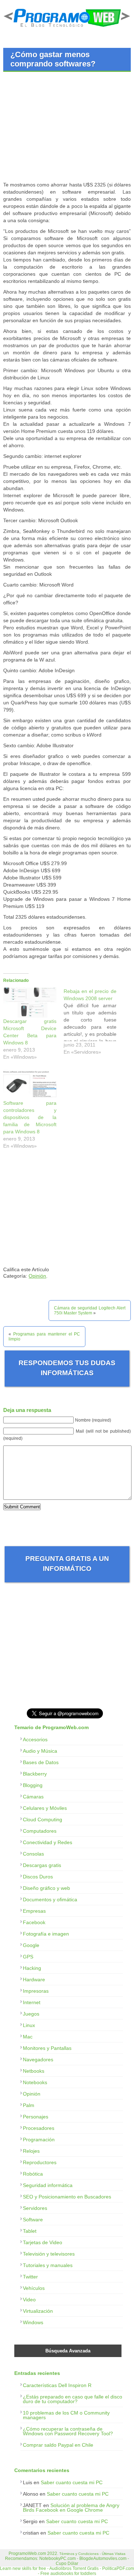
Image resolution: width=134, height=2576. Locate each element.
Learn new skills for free (23, 2568)
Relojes (31, 2151)
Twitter (30, 2277)
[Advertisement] (63, 128)
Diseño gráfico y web (46, 1888)
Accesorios (35, 1739)
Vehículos (34, 2288)
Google (31, 1945)
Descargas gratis (42, 1865)
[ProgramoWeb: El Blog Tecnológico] (67, 28)
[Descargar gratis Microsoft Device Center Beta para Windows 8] (30, 1003)
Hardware (34, 1980)
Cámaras (33, 1797)
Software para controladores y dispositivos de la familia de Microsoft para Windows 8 (30, 1117)
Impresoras (36, 1991)
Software (33, 2220)
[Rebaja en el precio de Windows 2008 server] (94, 1023)
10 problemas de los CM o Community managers (66, 2415)
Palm (29, 2105)
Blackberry (35, 1774)
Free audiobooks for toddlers (68, 2573)
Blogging (33, 1785)
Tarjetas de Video (43, 2242)
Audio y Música (40, 1751)
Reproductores (40, 2162)
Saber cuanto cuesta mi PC (72, 2482)
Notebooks (35, 2082)
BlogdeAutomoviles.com (103, 2558)
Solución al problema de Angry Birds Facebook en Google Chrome (71, 2508)
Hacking (32, 1968)
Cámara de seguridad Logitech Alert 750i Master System (90, 1311)
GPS (28, 1957)
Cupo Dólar (67, 2563)
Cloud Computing (43, 1819)
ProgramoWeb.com (27, 2553)
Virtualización (38, 2311)
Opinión (37, 1276)
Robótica (33, 2174)
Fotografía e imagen (46, 1934)
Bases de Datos (41, 1762)
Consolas (33, 1854)
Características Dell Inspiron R (57, 2385)
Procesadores (39, 2128)
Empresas (34, 1911)
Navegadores (38, 2060)
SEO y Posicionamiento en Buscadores (67, 2197)
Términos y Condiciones (79, 2554)
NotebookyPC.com (58, 2558)
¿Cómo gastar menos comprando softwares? (53, 59)
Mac (28, 2037)
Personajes (36, 2117)
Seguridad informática (48, 2185)
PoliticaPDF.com (118, 2568)
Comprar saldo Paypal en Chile (58, 2445)
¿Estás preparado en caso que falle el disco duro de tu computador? (73, 2399)
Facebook (34, 1922)
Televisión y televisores (49, 2254)
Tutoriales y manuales (48, 2265)
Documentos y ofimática (50, 1899)
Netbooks (34, 2071)
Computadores (40, 1831)
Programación (39, 2140)
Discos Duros (38, 1877)
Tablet (30, 2231)
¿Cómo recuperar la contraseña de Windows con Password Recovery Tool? (68, 2431)
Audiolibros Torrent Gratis (74, 2568)
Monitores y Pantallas (47, 2048)
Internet (32, 2002)
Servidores (35, 2208)
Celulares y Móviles (45, 1808)
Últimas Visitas (114, 2554)
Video (29, 2300)
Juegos (31, 2014)
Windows (33, 2322)
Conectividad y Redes (48, 1842)
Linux (29, 2025)
